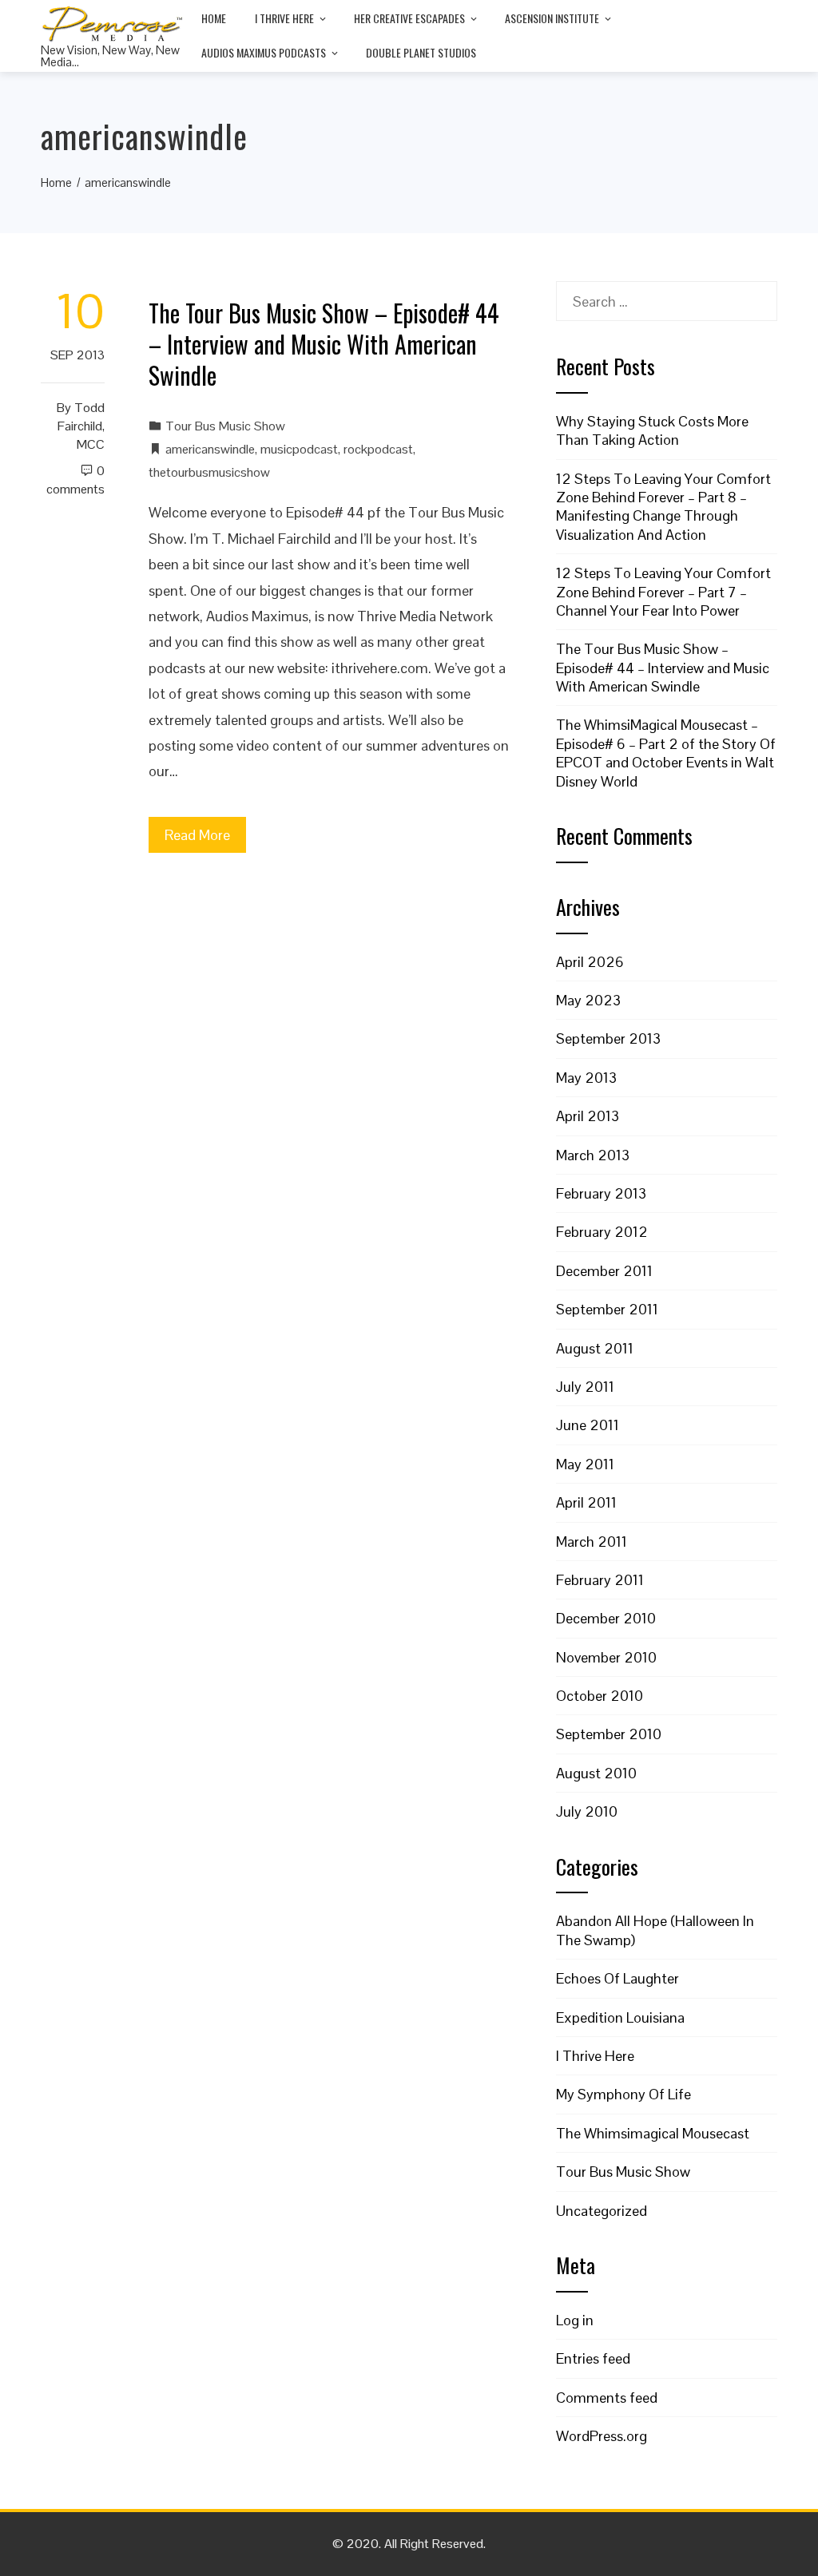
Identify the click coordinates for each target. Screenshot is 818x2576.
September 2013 (608, 1038)
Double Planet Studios (421, 52)
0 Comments (75, 480)
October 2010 (600, 1696)
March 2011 (592, 1542)
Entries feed (593, 2358)
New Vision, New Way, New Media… (110, 56)
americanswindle (210, 449)
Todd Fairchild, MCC (81, 426)
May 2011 (585, 1464)
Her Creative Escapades (409, 18)
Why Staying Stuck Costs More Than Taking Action (652, 430)
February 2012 (602, 1232)
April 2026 (590, 962)
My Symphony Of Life (623, 2094)
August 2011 (595, 1348)
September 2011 (607, 1309)
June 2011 (588, 1425)
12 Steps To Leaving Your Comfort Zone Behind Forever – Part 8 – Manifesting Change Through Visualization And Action (663, 507)
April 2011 (586, 1502)
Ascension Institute (552, 18)
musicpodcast (299, 449)
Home (214, 18)
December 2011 (604, 1271)
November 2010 (606, 1657)
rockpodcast (378, 449)
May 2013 (586, 1078)
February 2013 (601, 1193)
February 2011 (600, 1580)
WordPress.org (602, 2436)
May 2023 (588, 1000)
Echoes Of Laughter (617, 1978)
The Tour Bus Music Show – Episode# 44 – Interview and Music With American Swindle (324, 344)
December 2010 (606, 1618)
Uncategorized (602, 2211)
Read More (197, 835)
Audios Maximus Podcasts (264, 52)
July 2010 (587, 1811)
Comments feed (607, 2398)
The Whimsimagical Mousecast (653, 2133)
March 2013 (593, 1155)
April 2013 (588, 1116)
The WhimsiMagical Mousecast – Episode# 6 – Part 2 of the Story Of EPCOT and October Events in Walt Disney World (666, 753)
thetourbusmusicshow (209, 472)
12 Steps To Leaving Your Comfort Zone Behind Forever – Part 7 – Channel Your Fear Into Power (663, 592)
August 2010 (596, 1773)
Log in (575, 2320)
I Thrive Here (284, 18)
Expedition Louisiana (620, 2017)
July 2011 (585, 1387)
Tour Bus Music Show (225, 426)
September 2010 (609, 1734)
